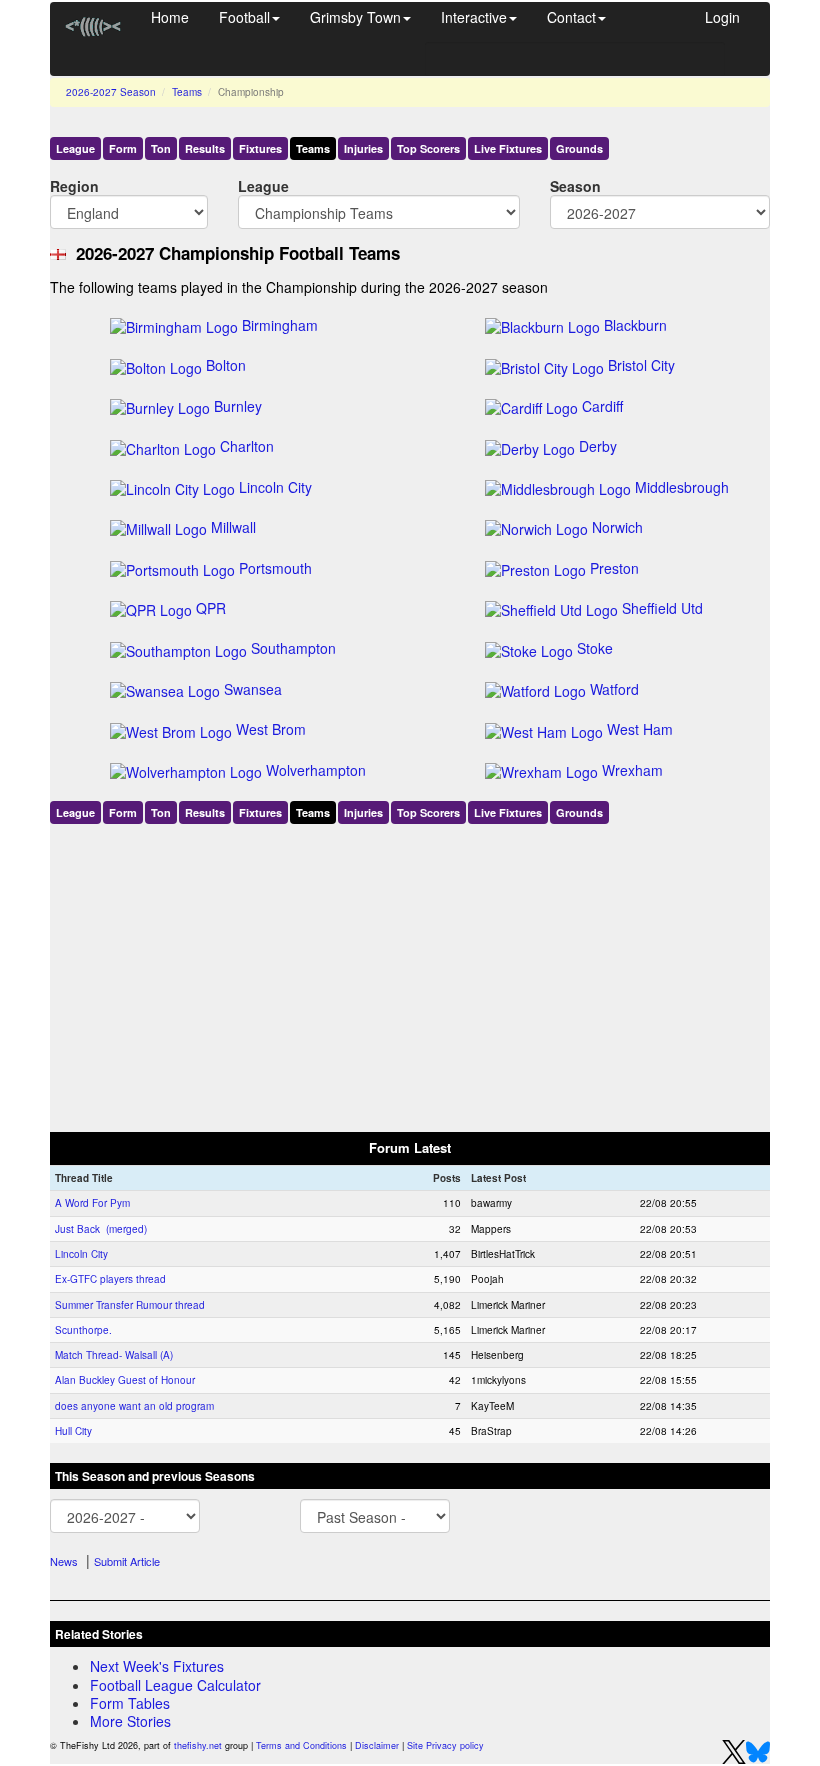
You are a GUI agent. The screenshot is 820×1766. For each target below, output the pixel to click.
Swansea (253, 689)
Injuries (363, 148)
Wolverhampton (316, 770)
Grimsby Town (355, 17)
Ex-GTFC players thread (110, 1279)
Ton (161, 148)
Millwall (233, 527)
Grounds (579, 148)
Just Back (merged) (101, 1229)
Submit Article (127, 1561)
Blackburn (635, 325)
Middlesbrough (682, 487)
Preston (614, 568)
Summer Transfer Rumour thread (130, 1305)
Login (722, 17)
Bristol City (641, 365)
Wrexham (632, 770)
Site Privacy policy (445, 1745)
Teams (187, 92)
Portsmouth (275, 568)
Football (244, 17)
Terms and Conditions (301, 1745)
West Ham (640, 729)
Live (508, 148)
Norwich (617, 527)
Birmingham (280, 325)
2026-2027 (111, 92)
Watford (614, 689)
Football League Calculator (175, 1685)
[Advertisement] (410, 974)
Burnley (238, 406)
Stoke (595, 648)
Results (205, 148)
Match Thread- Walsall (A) (114, 1355)
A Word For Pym (92, 1203)
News (64, 1561)
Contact (571, 17)
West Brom (271, 729)
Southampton (293, 648)
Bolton (226, 365)
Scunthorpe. (83, 1330)
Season (575, 185)
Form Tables (130, 1703)
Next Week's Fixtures (157, 1666)
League (75, 148)
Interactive (474, 17)
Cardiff (602, 406)
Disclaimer (377, 1745)
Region (74, 185)
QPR (211, 608)
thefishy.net (198, 1745)
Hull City (73, 1431)
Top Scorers (428, 148)
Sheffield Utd (662, 608)
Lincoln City (275, 487)
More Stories (130, 1721)
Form (123, 148)
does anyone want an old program (134, 1406)
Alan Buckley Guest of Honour (125, 1380)
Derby (598, 446)
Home (170, 17)
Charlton (247, 446)
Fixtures (260, 148)
